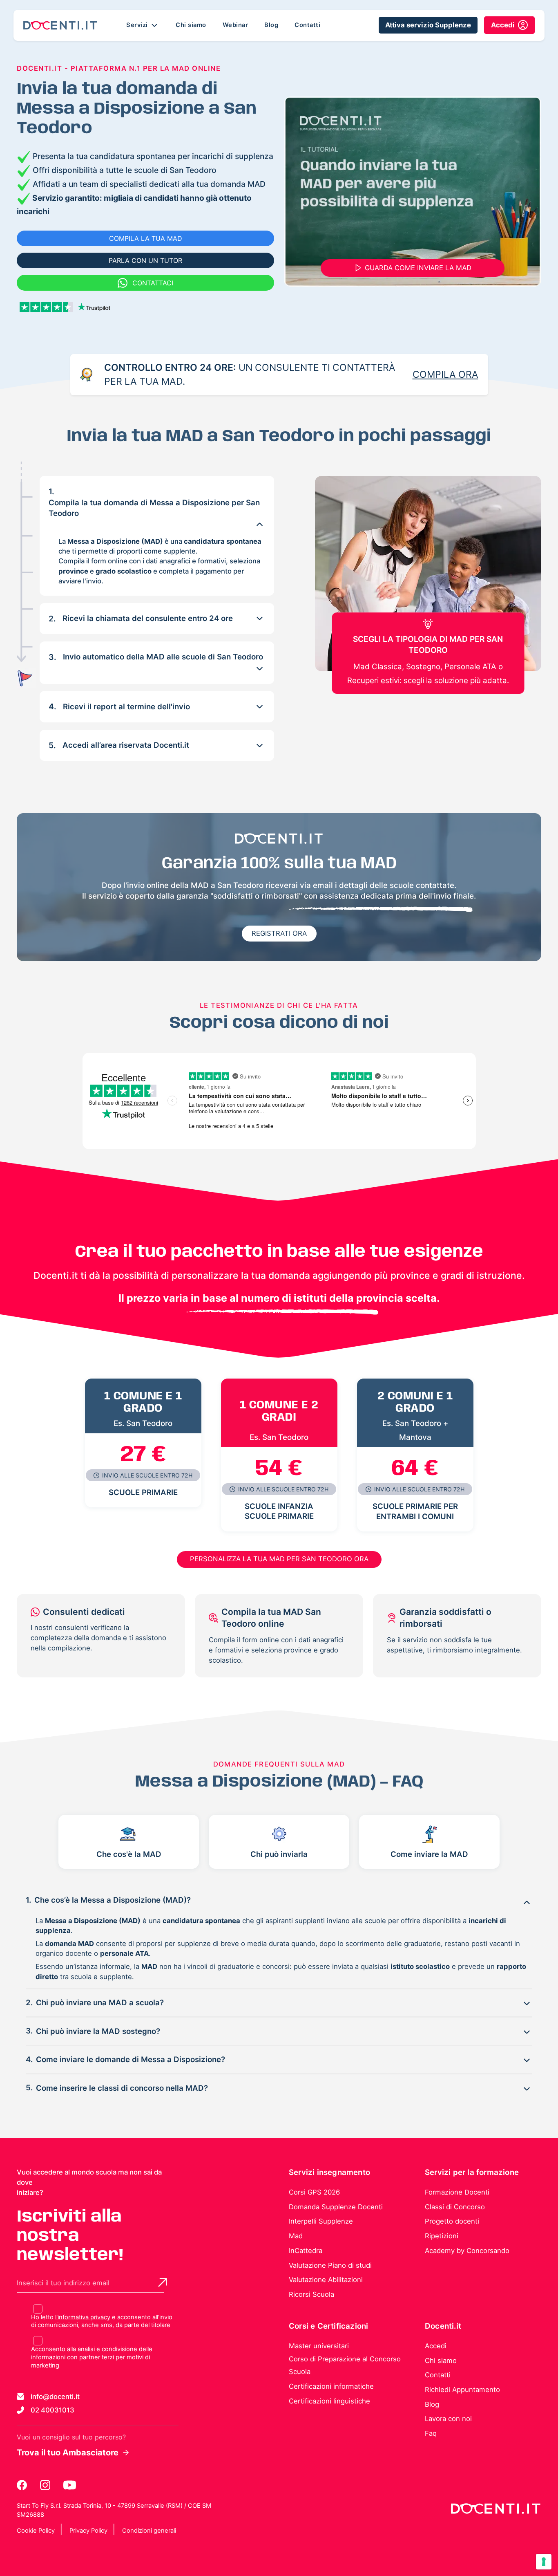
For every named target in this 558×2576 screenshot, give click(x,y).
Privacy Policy (88, 2531)
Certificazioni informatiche (331, 2386)
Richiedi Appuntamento (462, 2390)
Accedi (436, 2346)
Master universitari (319, 2346)
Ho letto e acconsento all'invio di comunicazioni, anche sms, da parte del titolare (102, 2321)
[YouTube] (70, 2485)
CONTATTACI (153, 283)
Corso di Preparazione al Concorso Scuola (345, 2365)
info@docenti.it (55, 2397)
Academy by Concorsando (467, 2251)
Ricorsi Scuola (311, 2294)
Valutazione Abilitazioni (326, 2280)
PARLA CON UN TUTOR (145, 260)
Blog (271, 25)
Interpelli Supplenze (321, 2221)
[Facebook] (22, 2485)
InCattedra (306, 2251)
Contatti (307, 25)
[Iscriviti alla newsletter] (163, 2282)
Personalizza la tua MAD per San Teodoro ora (279, 1559)
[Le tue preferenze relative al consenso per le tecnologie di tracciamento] (544, 2562)
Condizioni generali (149, 2531)
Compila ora (445, 374)
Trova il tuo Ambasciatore (68, 2453)
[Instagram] (46, 2485)
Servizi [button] (138, 25)
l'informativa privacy (83, 2317)
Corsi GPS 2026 (314, 2192)
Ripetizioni (442, 2236)
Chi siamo (191, 25)
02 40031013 (52, 2410)
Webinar (235, 25)
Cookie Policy (36, 2531)
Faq (431, 2433)
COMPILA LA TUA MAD (146, 238)
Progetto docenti (452, 2221)
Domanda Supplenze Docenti (336, 2207)
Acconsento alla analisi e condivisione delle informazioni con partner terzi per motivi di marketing (92, 2357)
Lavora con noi (448, 2419)
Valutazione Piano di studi (330, 2265)
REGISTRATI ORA (279, 933)
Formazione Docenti (457, 2192)
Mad (296, 2236)
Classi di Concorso (455, 2207)
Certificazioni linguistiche (329, 2401)
